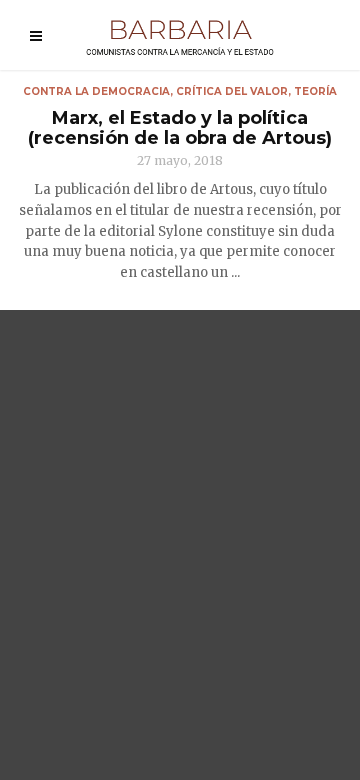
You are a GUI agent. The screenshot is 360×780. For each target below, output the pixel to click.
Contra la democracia (96, 91)
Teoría (315, 91)
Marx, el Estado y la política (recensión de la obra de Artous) (180, 128)
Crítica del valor (232, 91)
